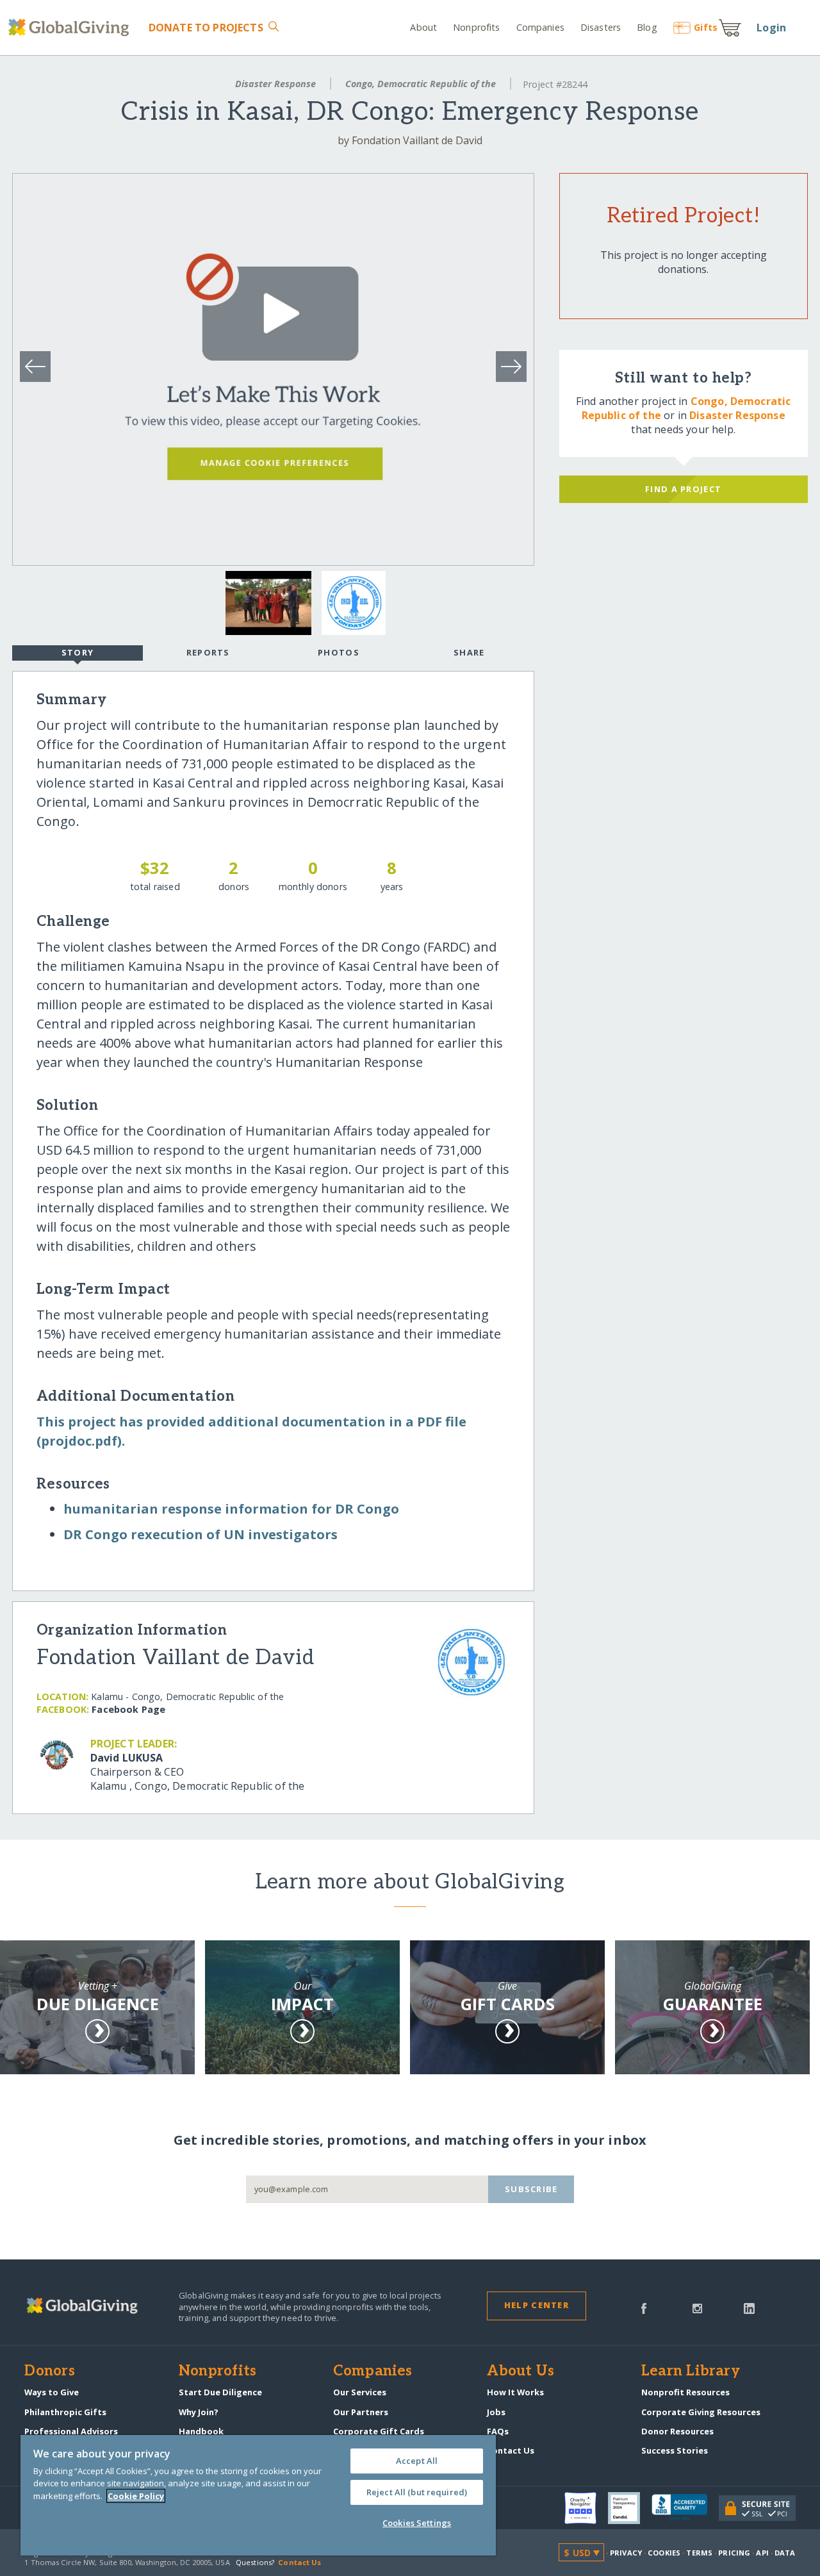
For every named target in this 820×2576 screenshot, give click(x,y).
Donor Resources (677, 2431)
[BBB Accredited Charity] (685, 2508)
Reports (208, 652)
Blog (647, 27)
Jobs (496, 2412)
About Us (521, 2372)
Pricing (734, 2553)
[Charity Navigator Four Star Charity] (586, 2508)
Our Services (360, 2392)
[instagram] (697, 2308)
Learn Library (691, 2372)
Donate (206, 28)
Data (785, 2553)
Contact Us (511, 2450)
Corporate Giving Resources (701, 2412)
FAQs (498, 2431)
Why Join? (199, 2412)
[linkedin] (749, 2308)
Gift (706, 27)
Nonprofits (476, 27)
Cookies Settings (417, 2523)
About (423, 27)
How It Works (515, 2392)
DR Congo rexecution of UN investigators (201, 1534)
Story (78, 652)
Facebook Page (128, 1709)
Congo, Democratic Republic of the (421, 84)
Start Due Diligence (220, 2392)
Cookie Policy (136, 2496)
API (762, 2553)
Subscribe (531, 2189)
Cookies (664, 2553)
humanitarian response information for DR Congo (231, 1509)
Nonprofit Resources (685, 2392)
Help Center (537, 2305)
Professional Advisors (71, 2431)
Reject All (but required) (417, 2492)
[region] (258, 2495)
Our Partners (361, 2412)
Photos (339, 652)
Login (771, 28)
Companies (540, 27)
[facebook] (644, 2308)
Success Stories (675, 2450)
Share (469, 652)
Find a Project (683, 489)
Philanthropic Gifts (65, 2412)
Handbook (201, 2431)
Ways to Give (52, 2392)
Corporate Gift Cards (379, 2431)
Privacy (626, 2553)
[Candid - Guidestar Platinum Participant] (630, 2508)
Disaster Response (275, 84)
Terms (699, 2553)
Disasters (601, 27)
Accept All (417, 2461)
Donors (49, 2372)
